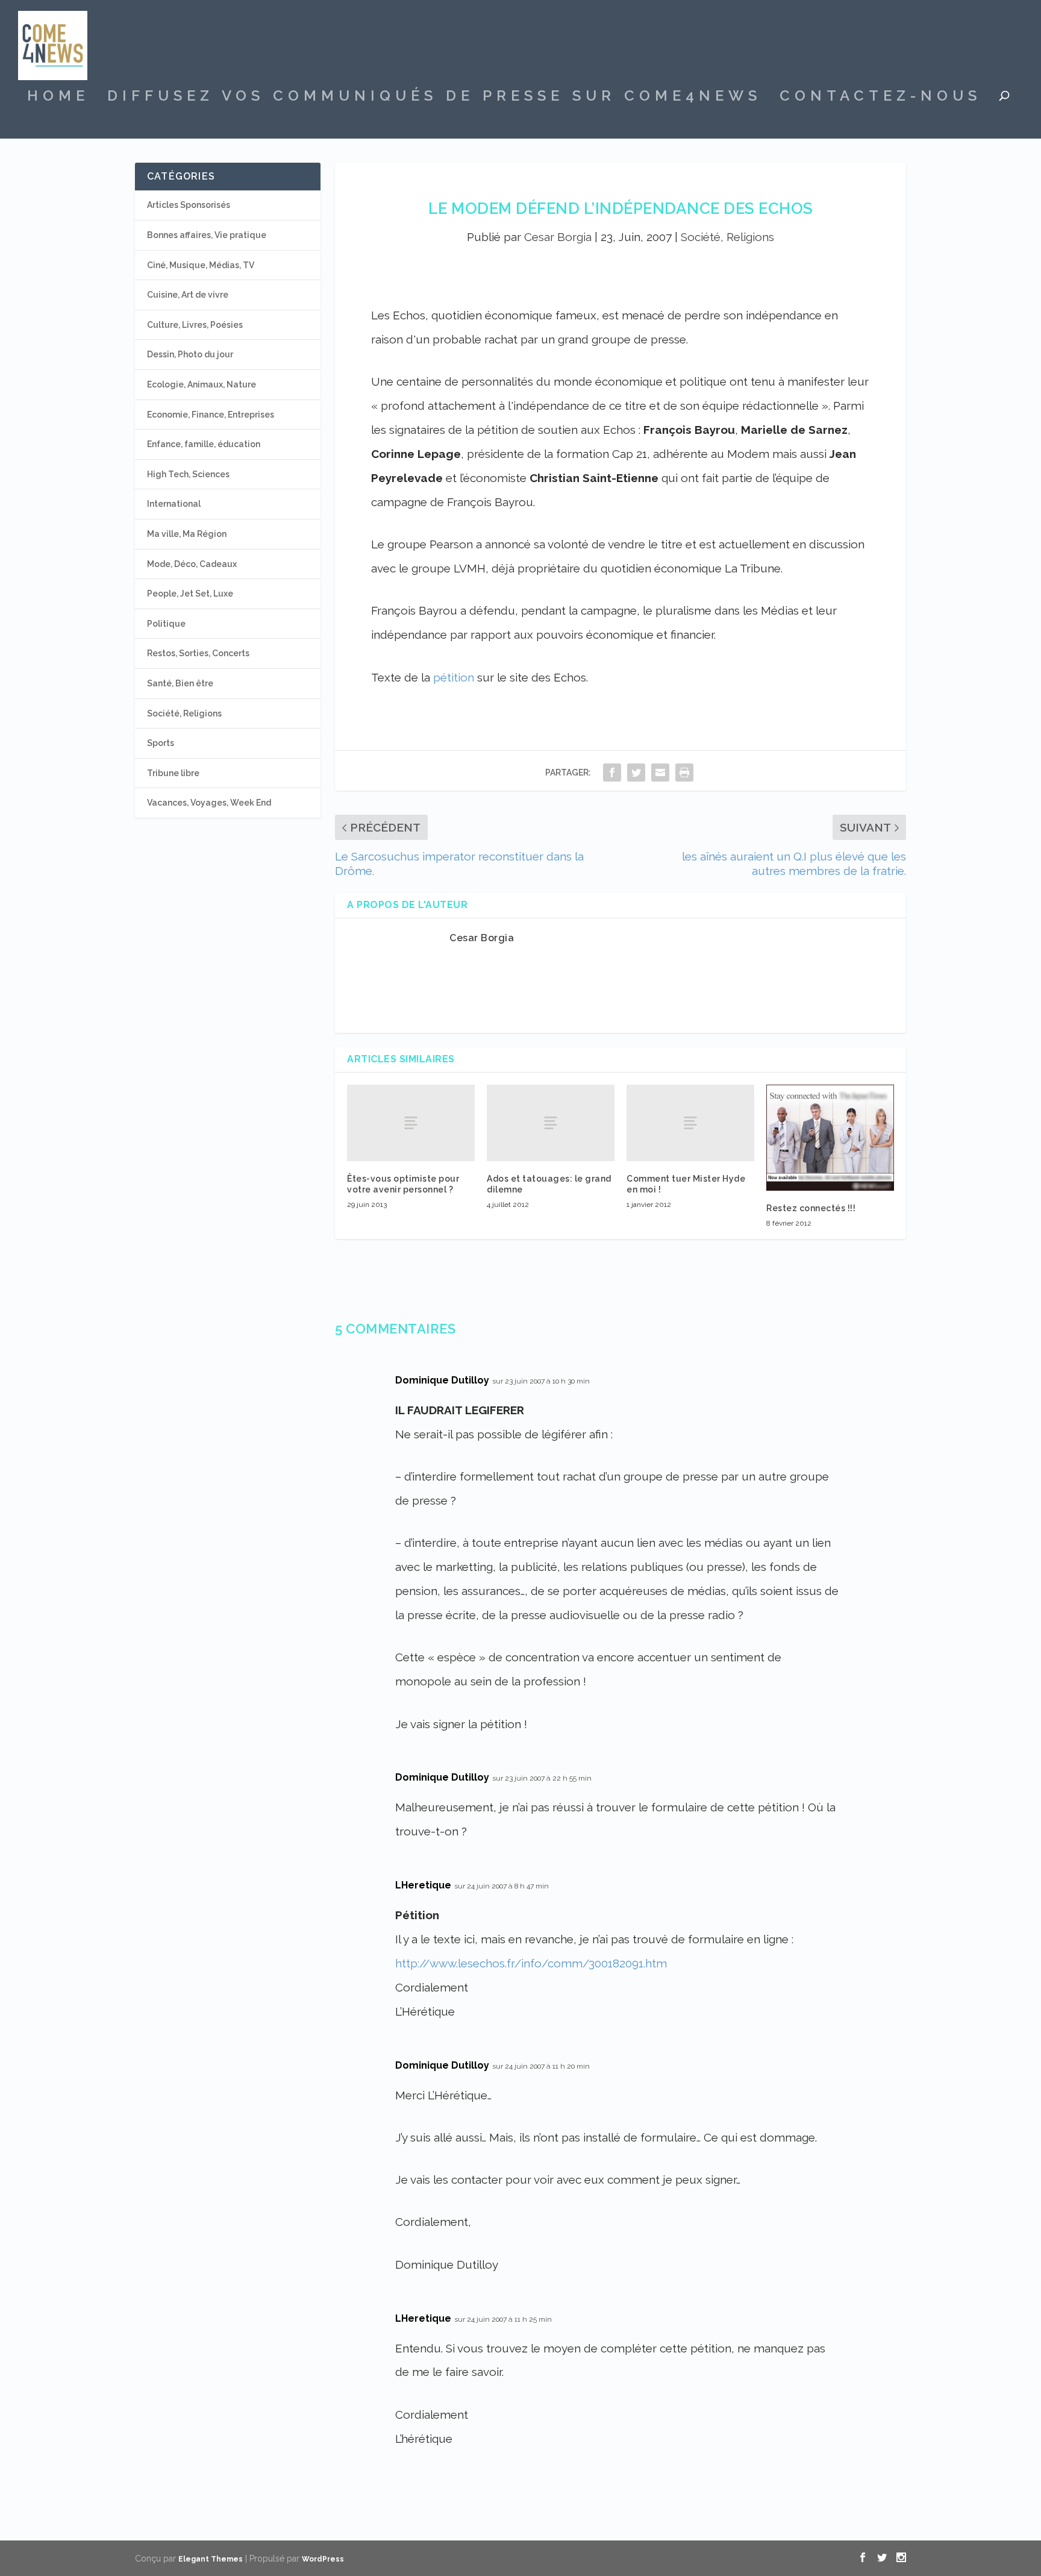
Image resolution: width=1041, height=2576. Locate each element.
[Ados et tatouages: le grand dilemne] (551, 1123)
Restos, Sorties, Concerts (198, 653)
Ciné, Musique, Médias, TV (201, 265)
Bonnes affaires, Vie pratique (207, 235)
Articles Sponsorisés (189, 205)
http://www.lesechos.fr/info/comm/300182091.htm (531, 1963)
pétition (454, 677)
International (174, 504)
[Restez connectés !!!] (830, 1138)
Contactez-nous (880, 98)
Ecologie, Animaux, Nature (202, 384)
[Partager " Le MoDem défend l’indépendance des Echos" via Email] (660, 772)
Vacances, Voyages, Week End (209, 803)
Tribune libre (173, 773)
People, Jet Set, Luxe (190, 594)
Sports (161, 743)
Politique (166, 624)
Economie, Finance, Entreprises (211, 415)
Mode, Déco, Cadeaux (192, 564)
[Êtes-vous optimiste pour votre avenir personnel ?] (411, 1123)
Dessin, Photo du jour (190, 354)
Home (58, 98)
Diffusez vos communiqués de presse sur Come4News (434, 98)
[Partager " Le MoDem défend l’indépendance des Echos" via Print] (684, 772)
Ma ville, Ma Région (187, 534)
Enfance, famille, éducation (204, 444)
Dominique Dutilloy (442, 1380)
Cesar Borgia (558, 237)
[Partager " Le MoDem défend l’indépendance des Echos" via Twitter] (636, 772)
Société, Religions (727, 237)
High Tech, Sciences (188, 474)
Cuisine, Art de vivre (188, 295)
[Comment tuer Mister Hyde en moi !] (690, 1123)
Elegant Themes (211, 2559)
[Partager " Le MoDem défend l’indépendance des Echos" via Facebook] (612, 772)
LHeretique (423, 1885)
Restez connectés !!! (811, 1208)
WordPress (323, 2559)
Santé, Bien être (180, 683)
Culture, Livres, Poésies (195, 325)
